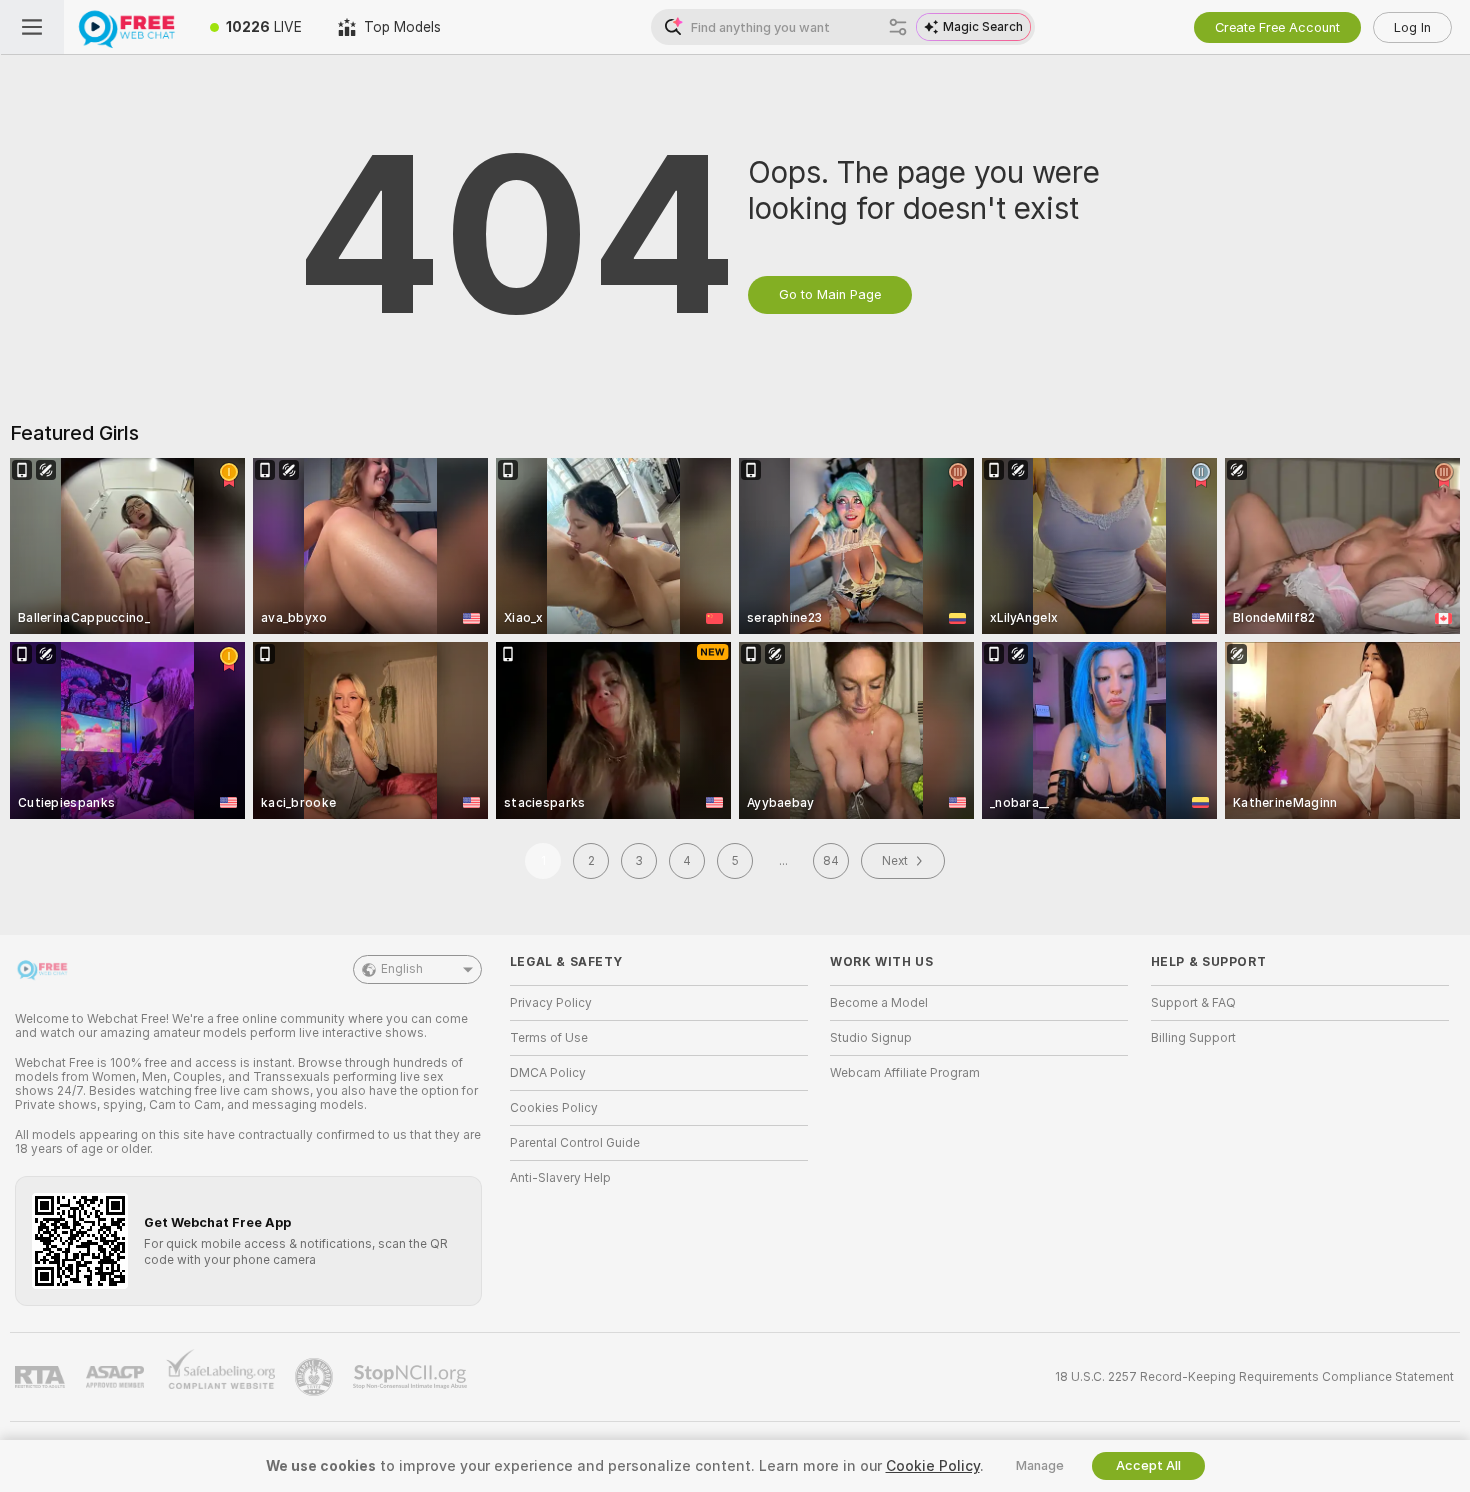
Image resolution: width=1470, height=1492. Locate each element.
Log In (1412, 27)
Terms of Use (549, 1038)
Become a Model (879, 1003)
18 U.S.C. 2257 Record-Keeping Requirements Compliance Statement (1254, 1377)
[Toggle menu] (32, 27)
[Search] (898, 27)
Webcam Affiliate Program (905, 1073)
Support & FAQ (1193, 1003)
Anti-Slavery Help (560, 1178)
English (402, 969)
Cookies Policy (554, 1108)
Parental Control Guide (575, 1143)
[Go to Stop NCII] (412, 1377)
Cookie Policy (933, 1466)
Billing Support (1193, 1038)
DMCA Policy (548, 1073)
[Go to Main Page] (128, 27)
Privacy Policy (551, 1003)
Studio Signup (871, 1038)
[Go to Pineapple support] (316, 1377)
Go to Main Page (830, 294)
